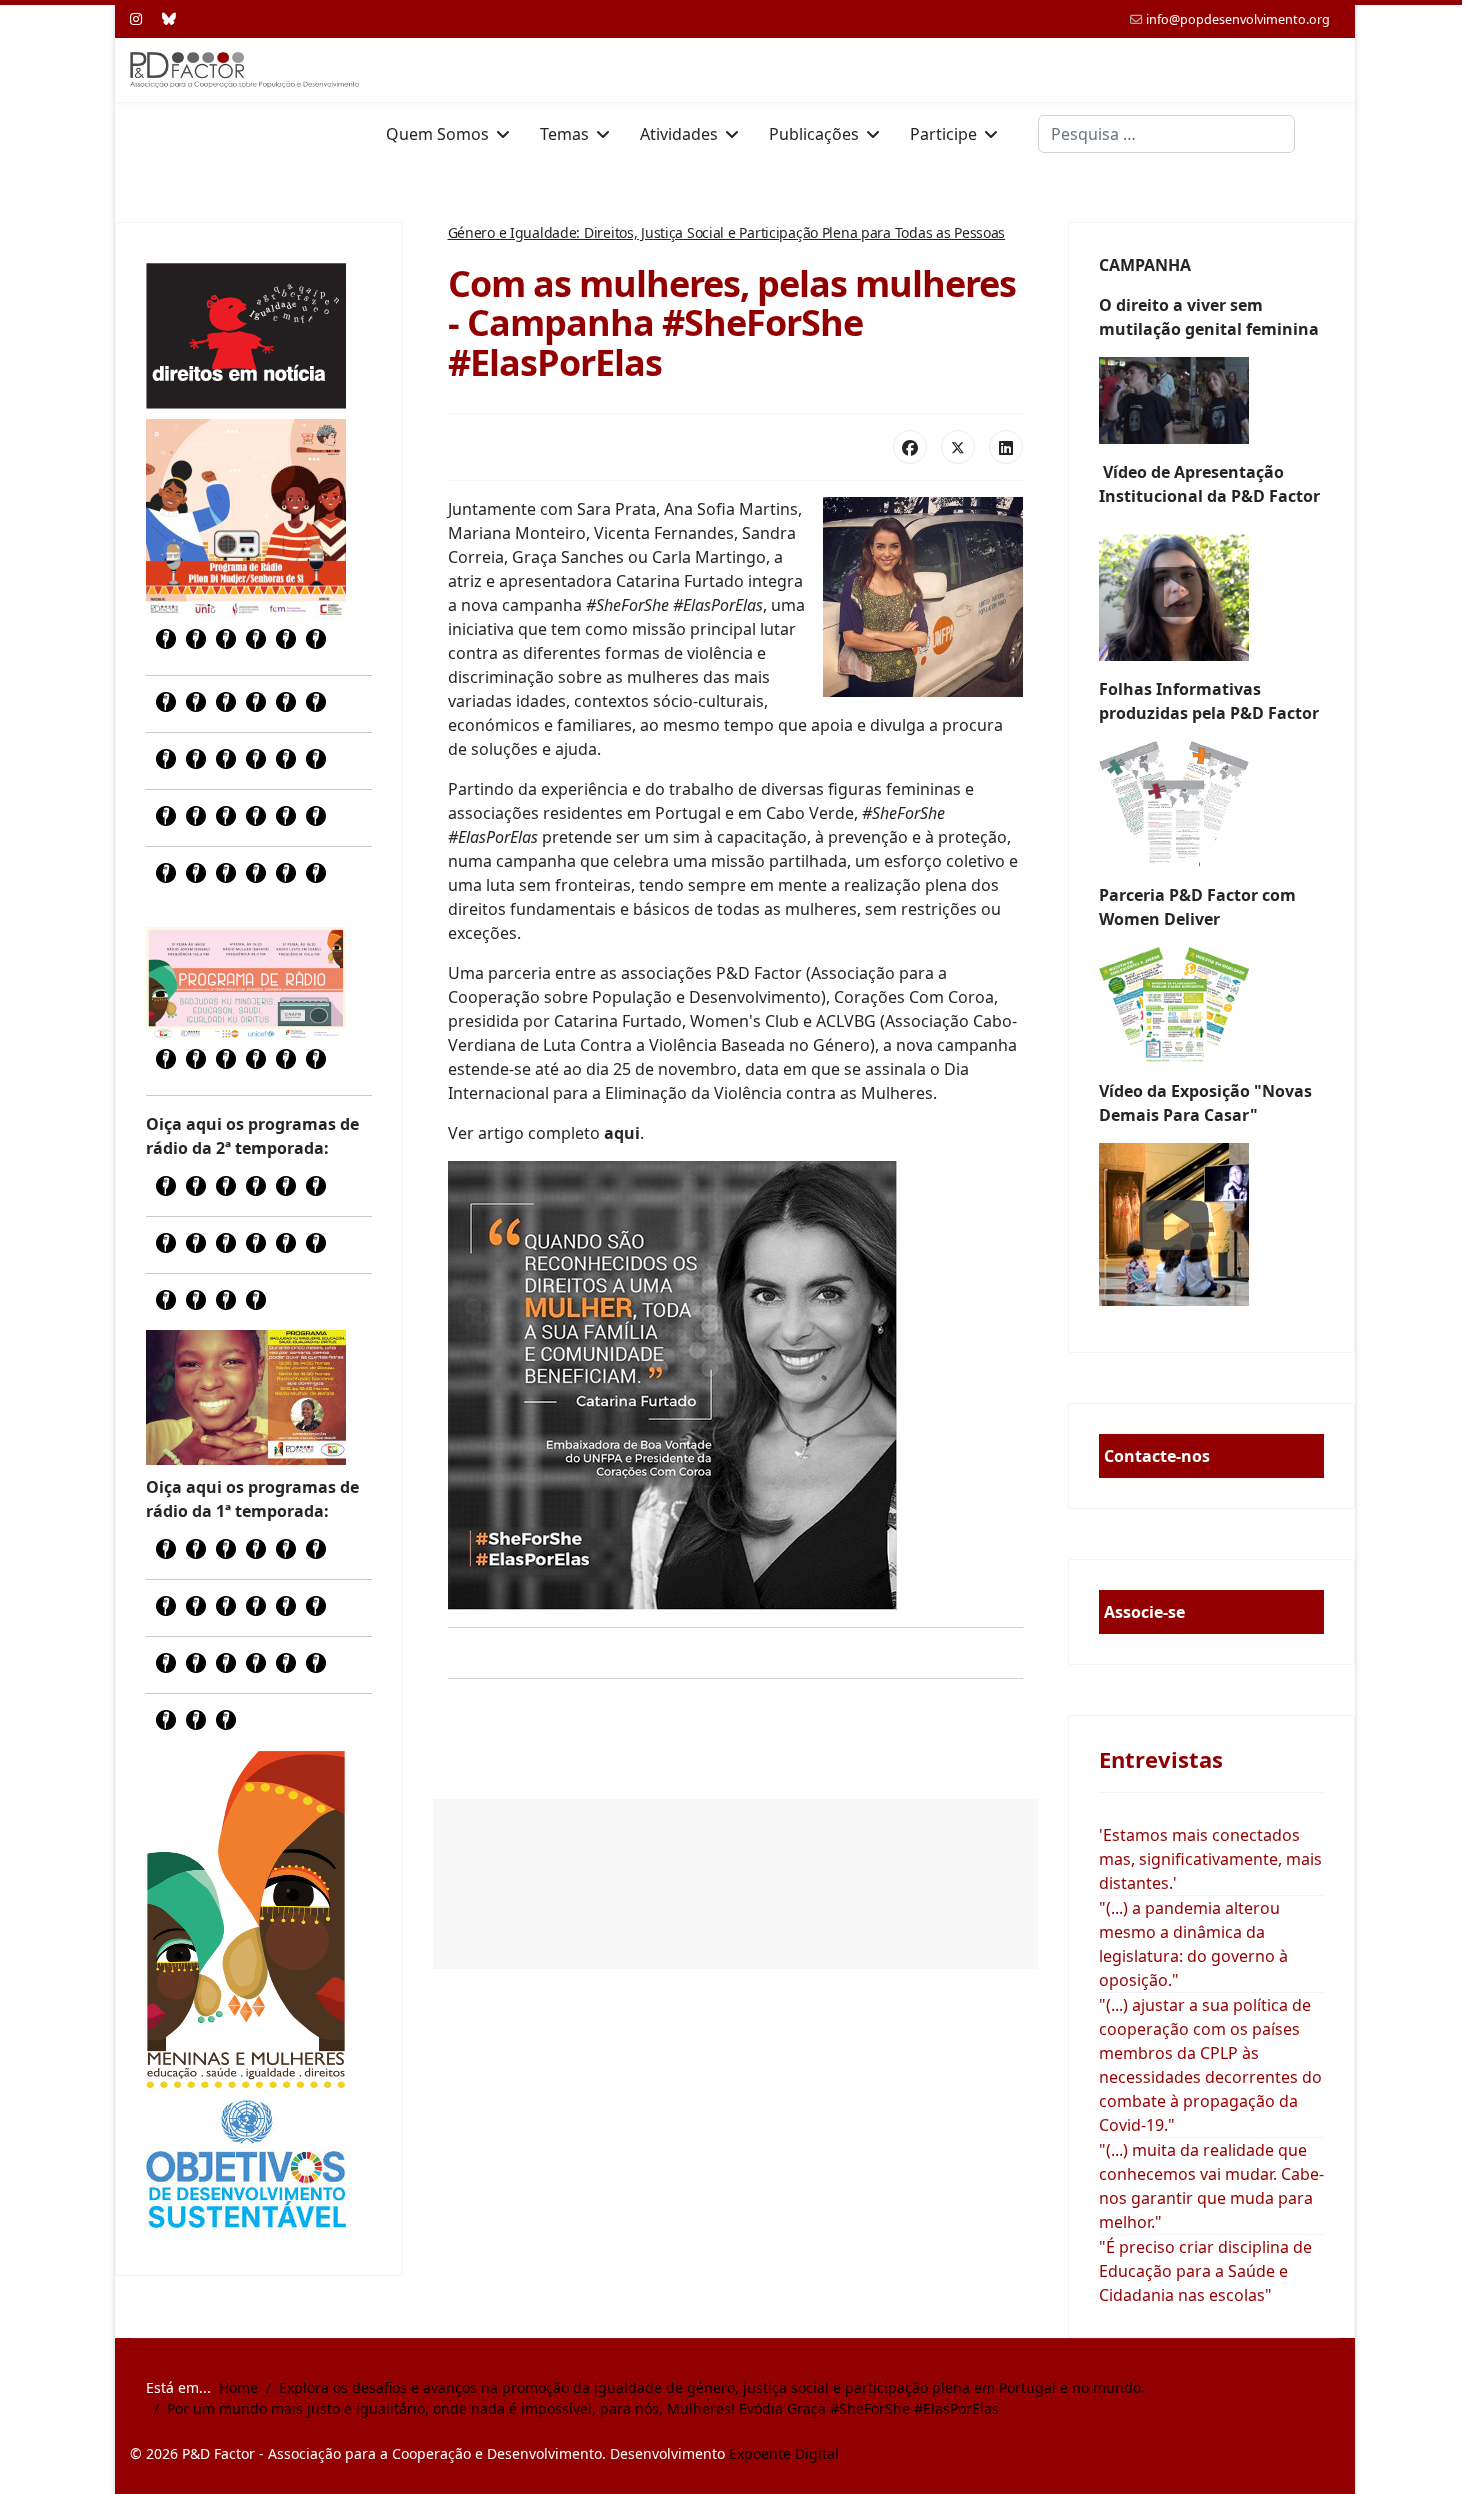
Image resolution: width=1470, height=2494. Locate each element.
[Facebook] (910, 447)
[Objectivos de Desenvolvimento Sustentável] (246, 2166)
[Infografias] (1212, 1005)
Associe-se (1144, 1612)
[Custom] (169, 18)
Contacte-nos (1157, 1456)
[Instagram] (136, 18)
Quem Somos (437, 134)
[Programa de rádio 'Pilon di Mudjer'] (246, 519)
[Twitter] (958, 447)
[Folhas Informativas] (1212, 804)
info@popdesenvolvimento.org (1238, 19)
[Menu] (1327, 134)
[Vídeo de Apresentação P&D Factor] (1212, 592)
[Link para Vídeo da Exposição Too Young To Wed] (1212, 1224)
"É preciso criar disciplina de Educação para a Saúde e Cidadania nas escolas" (1205, 2271)
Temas (564, 134)
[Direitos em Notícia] (246, 336)
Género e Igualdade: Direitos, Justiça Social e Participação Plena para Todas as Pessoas (727, 232)
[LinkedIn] (1006, 447)
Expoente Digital (784, 2453)
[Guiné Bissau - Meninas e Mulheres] (246, 1919)
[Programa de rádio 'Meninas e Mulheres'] (246, 983)
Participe (943, 134)
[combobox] (1166, 134)
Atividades (679, 134)
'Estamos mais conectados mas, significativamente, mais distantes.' (1210, 1859)
